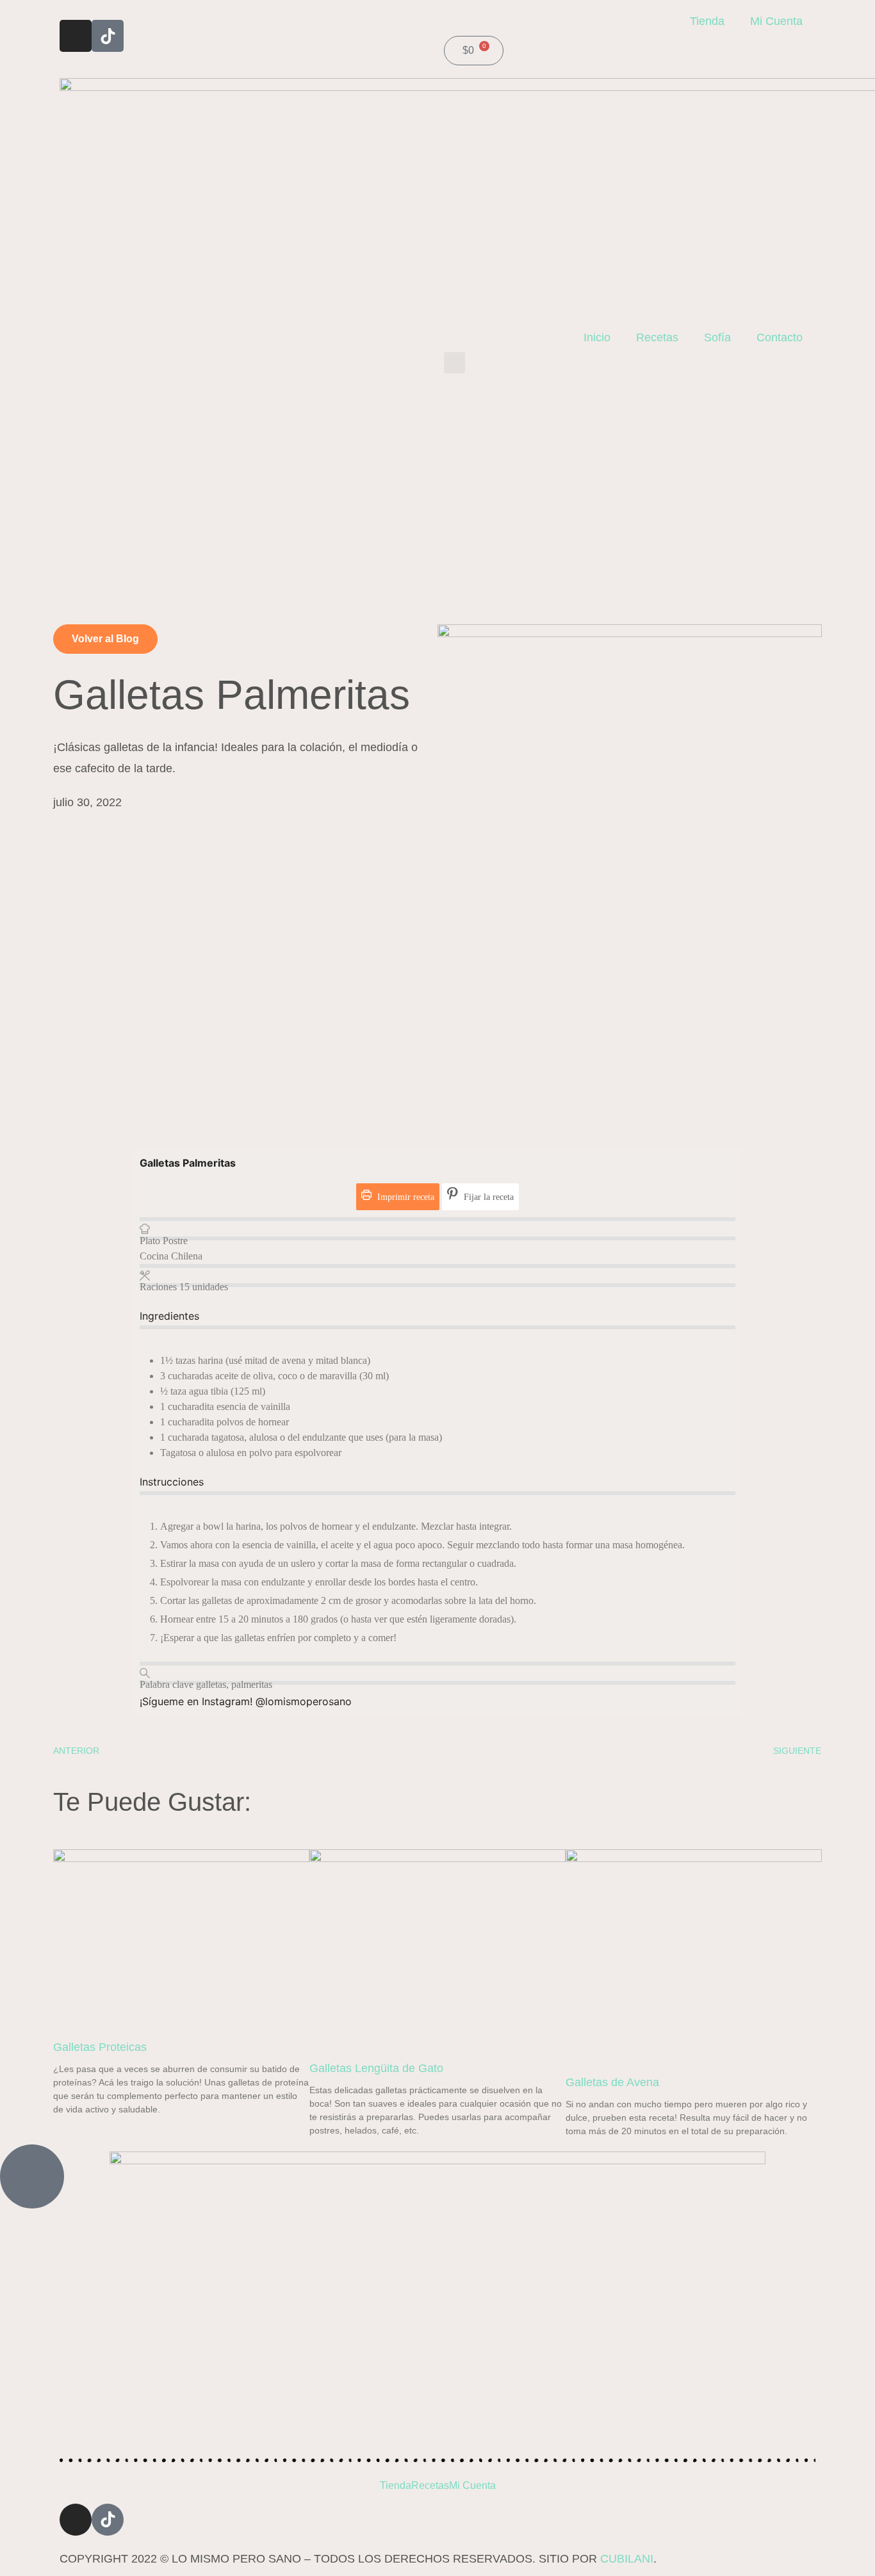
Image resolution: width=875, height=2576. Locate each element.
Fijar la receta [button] (487, 1197)
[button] (454, 363)
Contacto (780, 337)
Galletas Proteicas (100, 2047)
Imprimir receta (405, 1197)
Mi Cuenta (776, 21)
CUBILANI (627, 2559)
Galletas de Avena (612, 2082)
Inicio (597, 337)
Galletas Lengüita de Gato (376, 2068)
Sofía (717, 337)
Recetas (657, 337)
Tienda (707, 21)
